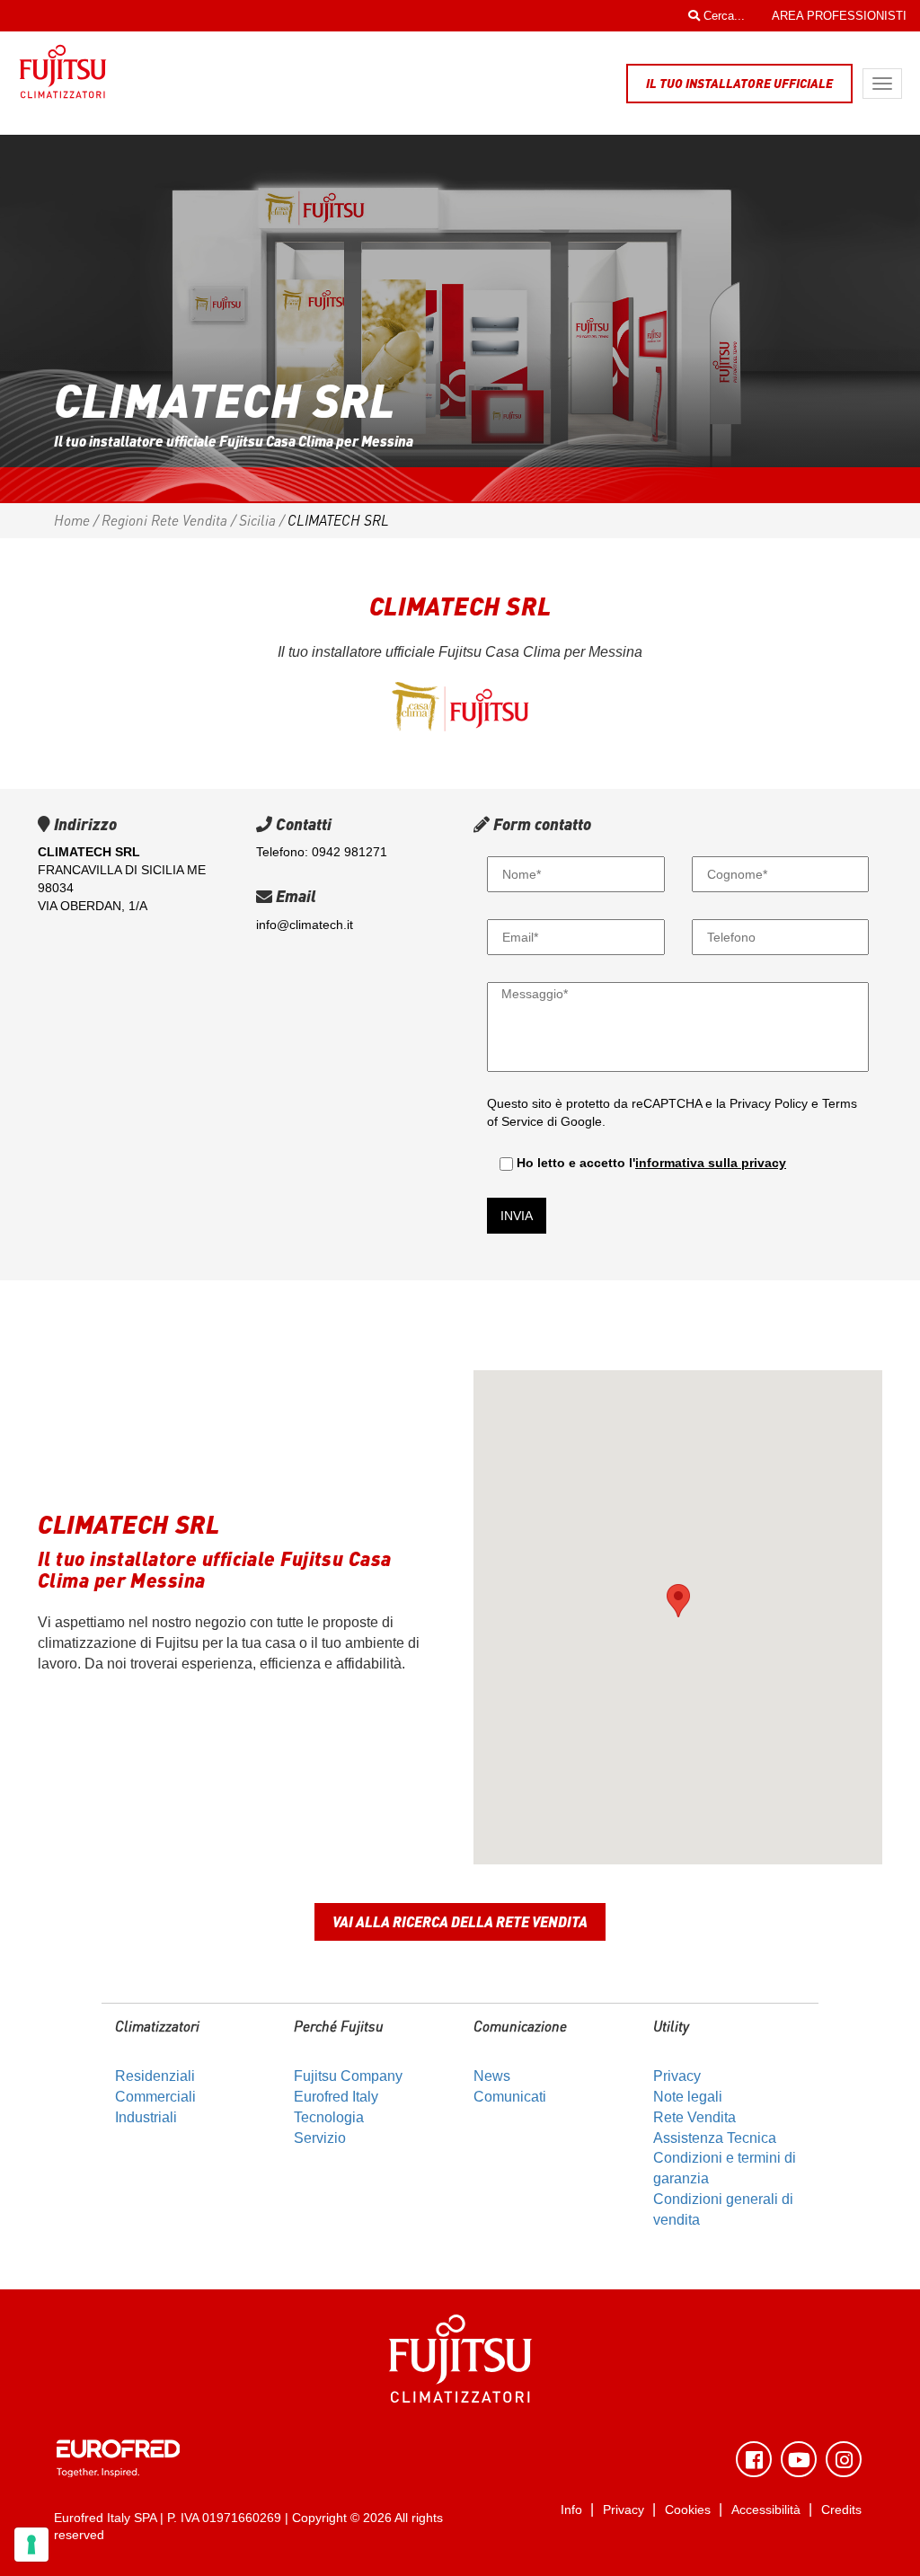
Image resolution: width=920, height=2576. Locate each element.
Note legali (688, 2097)
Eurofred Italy (336, 2097)
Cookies (688, 2510)
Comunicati (510, 2097)
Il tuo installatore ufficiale (739, 83)
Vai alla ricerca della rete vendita (460, 1921)
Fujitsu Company (348, 2076)
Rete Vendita (694, 2117)
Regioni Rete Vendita (164, 520)
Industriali (146, 2117)
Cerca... (722, 16)
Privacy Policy (769, 1103)
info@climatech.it (305, 925)
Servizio (320, 2138)
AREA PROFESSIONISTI (839, 16)
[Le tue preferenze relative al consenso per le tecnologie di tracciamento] (31, 2545)
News (492, 2076)
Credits (841, 2510)
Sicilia (257, 520)
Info (571, 2510)
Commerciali (155, 2097)
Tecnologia (329, 2117)
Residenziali (155, 2076)
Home (72, 520)
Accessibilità (766, 2510)
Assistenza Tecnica (715, 2138)
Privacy (677, 2076)
